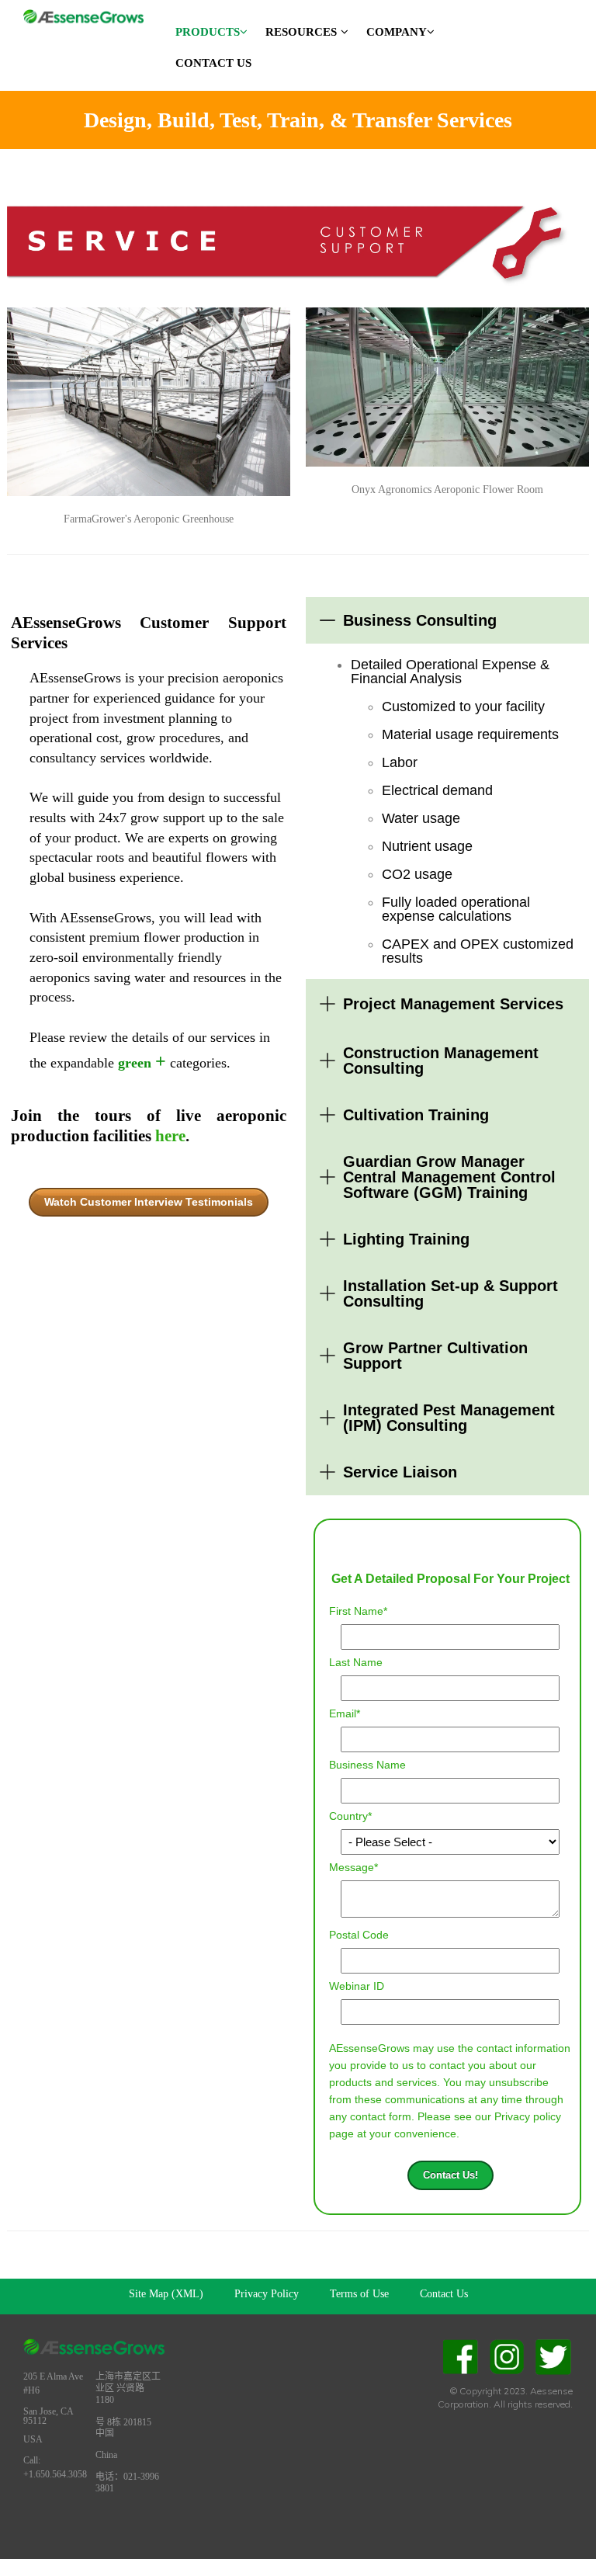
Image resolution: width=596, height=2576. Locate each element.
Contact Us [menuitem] (213, 63)
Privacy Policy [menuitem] (267, 2294)
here (170, 1136)
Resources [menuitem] (301, 32)
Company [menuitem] (397, 32)
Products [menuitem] (208, 32)
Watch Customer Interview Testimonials (149, 1202)
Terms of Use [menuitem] (359, 2294)
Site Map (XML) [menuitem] (166, 2294)
